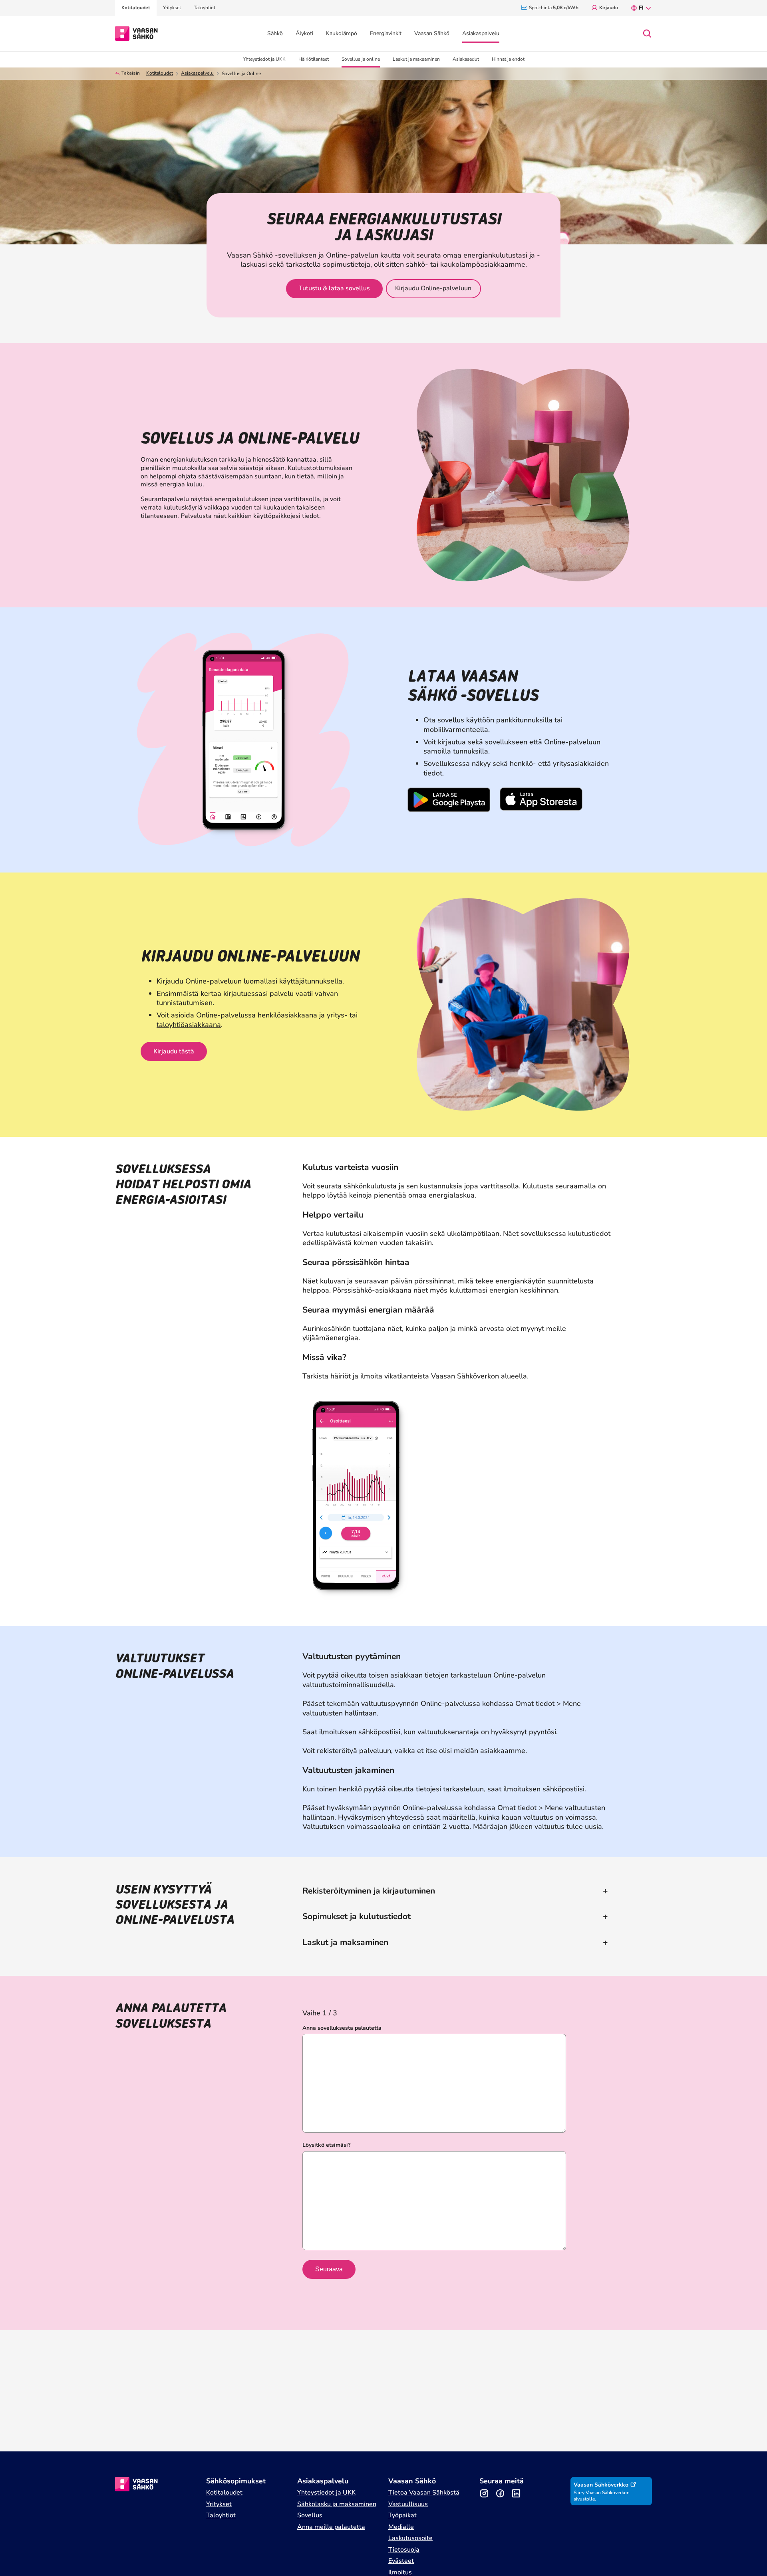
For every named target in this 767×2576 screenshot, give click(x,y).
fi (641, 8)
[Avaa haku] (647, 34)
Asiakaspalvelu (197, 73)
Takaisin (131, 73)
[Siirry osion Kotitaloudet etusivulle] (136, 33)
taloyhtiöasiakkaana (189, 1025)
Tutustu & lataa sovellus (334, 288)
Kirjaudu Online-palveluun (433, 288)
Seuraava (329, 2269)
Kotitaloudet (160, 73)
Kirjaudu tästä (174, 1051)
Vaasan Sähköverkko (601, 2485)
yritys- (337, 1015)
